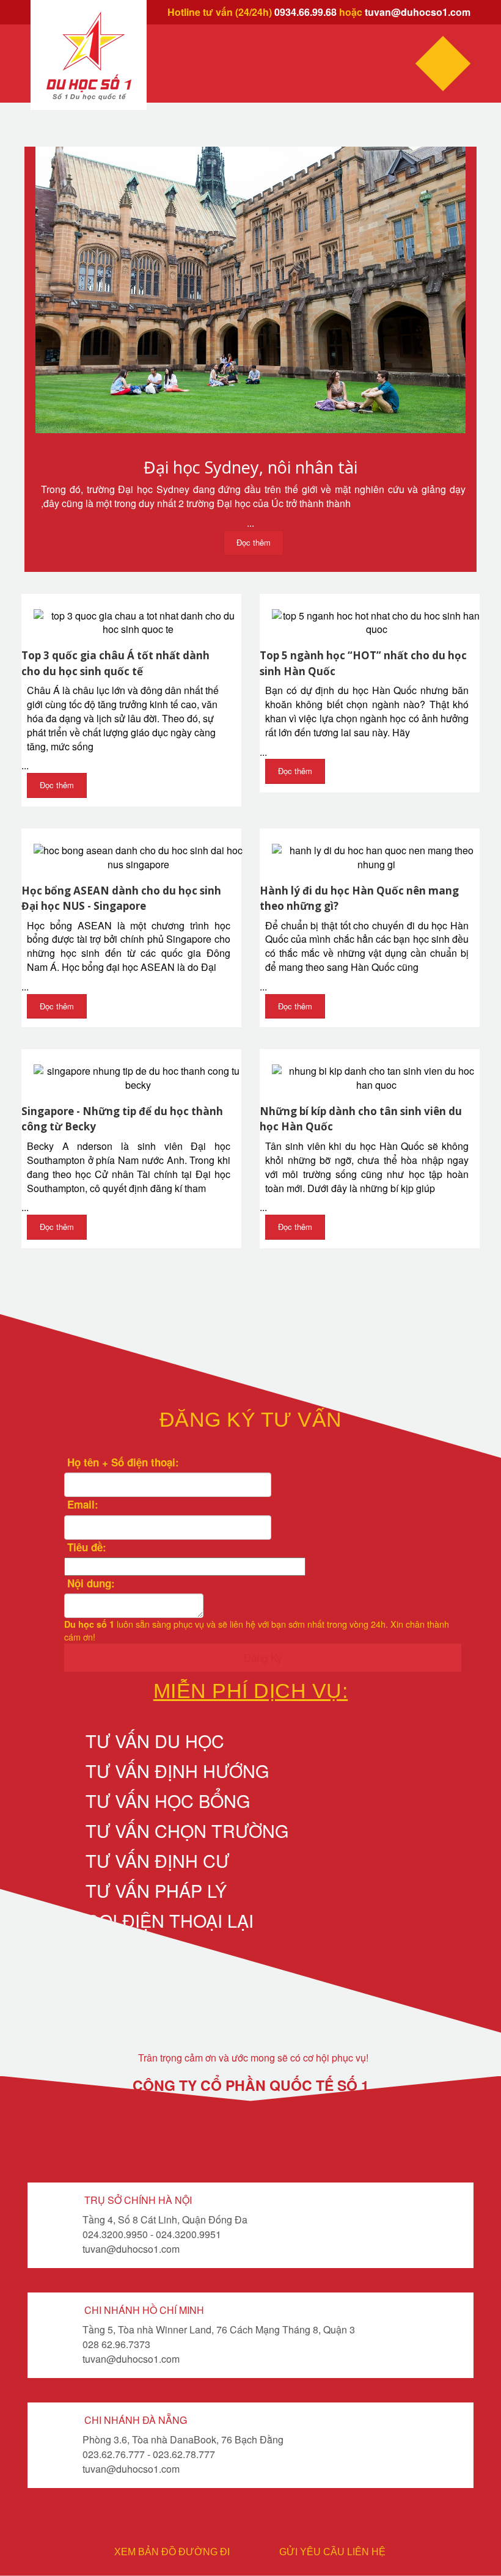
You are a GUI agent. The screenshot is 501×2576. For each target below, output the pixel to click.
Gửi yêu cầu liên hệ (332, 2552)
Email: (81, 1504)
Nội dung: (90, 1583)
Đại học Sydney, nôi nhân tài (250, 467)
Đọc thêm (254, 542)
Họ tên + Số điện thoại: (122, 1462)
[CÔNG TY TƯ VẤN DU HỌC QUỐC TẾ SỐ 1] (89, 56)
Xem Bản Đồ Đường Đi (172, 2552)
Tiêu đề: (85, 1547)
